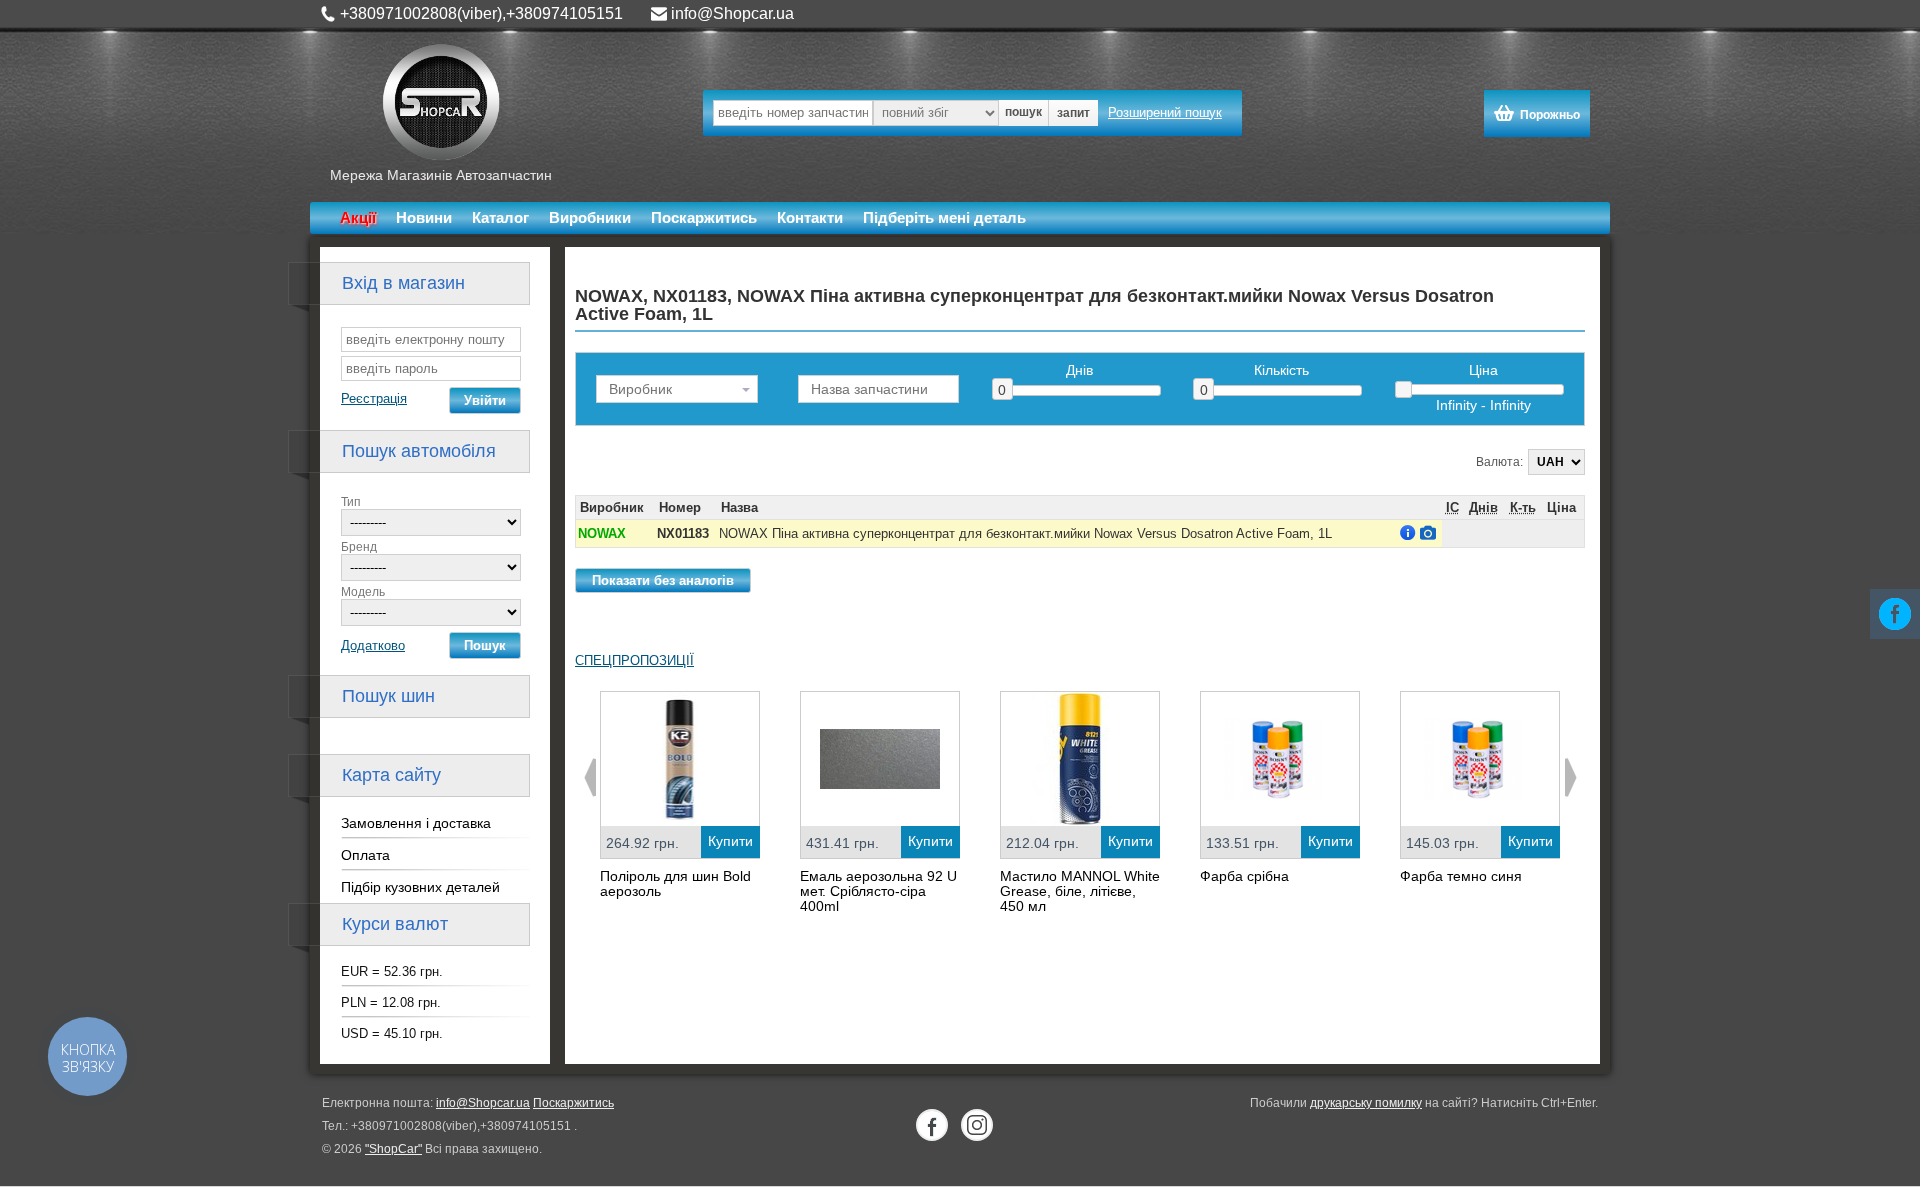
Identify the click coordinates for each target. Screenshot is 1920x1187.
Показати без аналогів (663, 580)
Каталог (500, 217)
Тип (351, 502)
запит (1073, 113)
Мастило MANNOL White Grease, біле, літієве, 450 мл (1080, 891)
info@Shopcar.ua (732, 13)
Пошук (485, 645)
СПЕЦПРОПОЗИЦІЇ (634, 660)
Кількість (1281, 370)
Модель (363, 592)
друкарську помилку (1366, 1103)
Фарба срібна (1244, 876)
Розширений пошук (1165, 112)
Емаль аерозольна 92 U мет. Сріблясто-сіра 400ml (878, 891)
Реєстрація (374, 398)
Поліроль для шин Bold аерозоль (675, 883)
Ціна (1483, 370)
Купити (730, 841)
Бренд (359, 547)
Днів (1079, 370)
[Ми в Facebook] (932, 1125)
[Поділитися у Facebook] (1895, 614)
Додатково (373, 645)
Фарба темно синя (1461, 876)
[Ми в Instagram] (977, 1125)
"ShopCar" (393, 1149)
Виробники (590, 217)
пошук (1023, 112)
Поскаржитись (704, 217)
